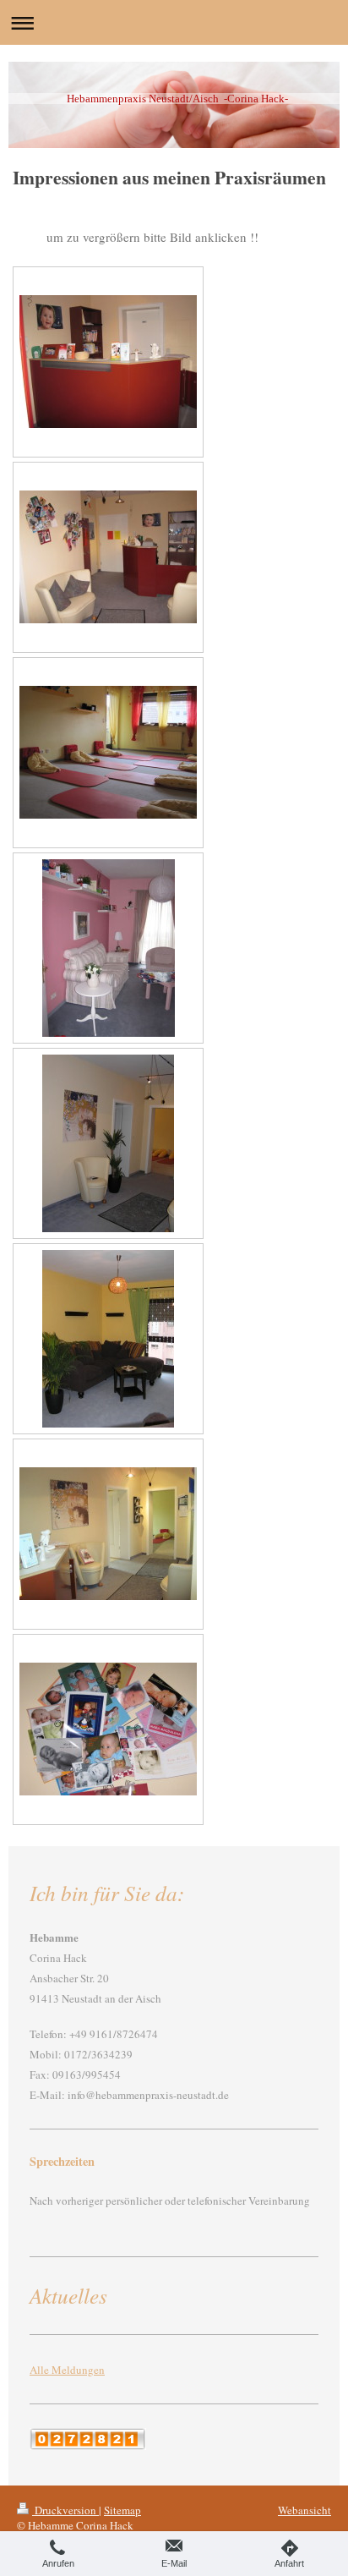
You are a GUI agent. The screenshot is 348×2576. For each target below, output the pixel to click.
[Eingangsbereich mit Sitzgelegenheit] (108, 557)
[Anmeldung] (108, 362)
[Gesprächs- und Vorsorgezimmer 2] (108, 1339)
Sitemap (122, 2510)
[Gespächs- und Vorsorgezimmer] (109, 948)
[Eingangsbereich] (108, 1534)
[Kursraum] (108, 752)
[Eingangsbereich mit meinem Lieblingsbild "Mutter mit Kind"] (108, 1143)
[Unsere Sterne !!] (108, 1729)
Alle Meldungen (67, 2370)
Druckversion (65, 2510)
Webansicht (304, 2510)
